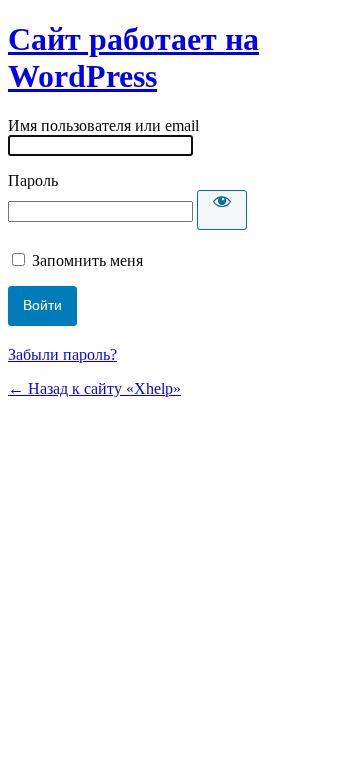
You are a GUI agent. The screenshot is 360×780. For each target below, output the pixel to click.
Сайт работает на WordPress (133, 57)
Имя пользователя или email (103, 125)
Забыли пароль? (62, 354)
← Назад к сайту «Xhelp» (94, 388)
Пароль (33, 180)
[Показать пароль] (222, 210)
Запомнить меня (87, 260)
